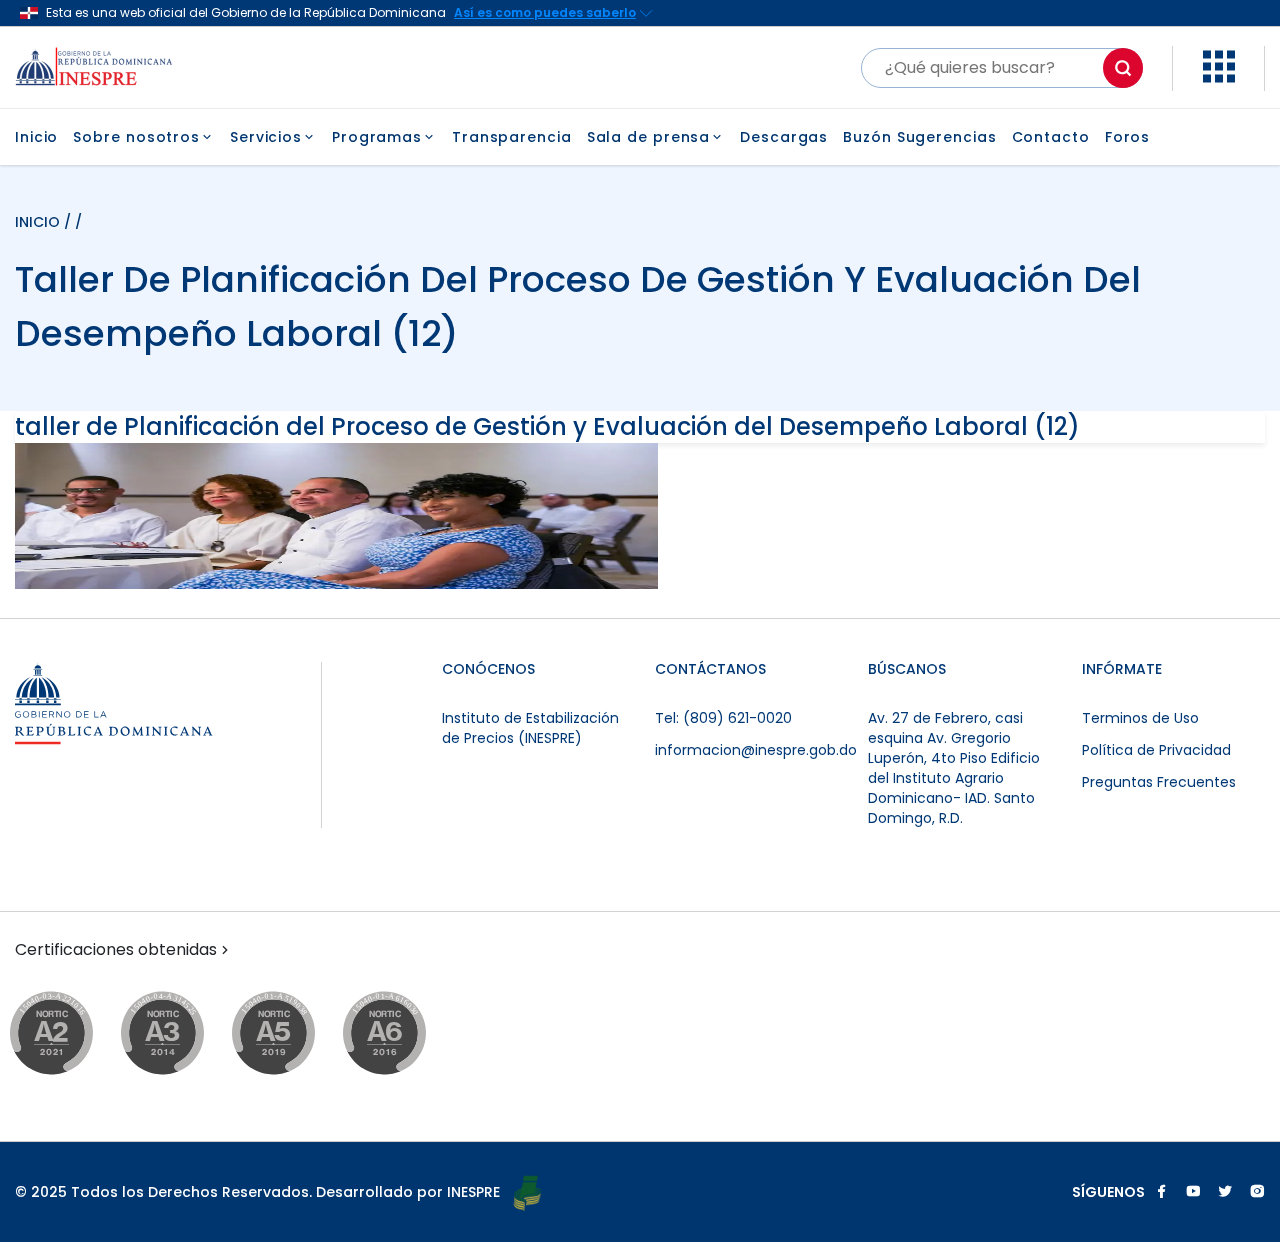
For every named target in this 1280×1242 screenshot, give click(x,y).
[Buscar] (1123, 68)
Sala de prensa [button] (649, 137)
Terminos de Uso (1140, 718)
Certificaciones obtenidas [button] (116, 950)
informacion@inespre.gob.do (756, 750)
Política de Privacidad (1156, 750)
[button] (1219, 77)
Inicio (36, 137)
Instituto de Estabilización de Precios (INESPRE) (530, 728)
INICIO (39, 222)
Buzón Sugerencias (919, 137)
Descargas (784, 137)
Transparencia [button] (512, 137)
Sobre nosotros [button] (136, 137)
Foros (1128, 137)
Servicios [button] (266, 137)
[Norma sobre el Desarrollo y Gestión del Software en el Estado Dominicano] (403, 1034)
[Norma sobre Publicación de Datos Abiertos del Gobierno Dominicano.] (181, 1034)
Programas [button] (377, 137)
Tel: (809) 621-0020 (723, 718)
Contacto (1051, 137)
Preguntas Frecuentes (1159, 782)
